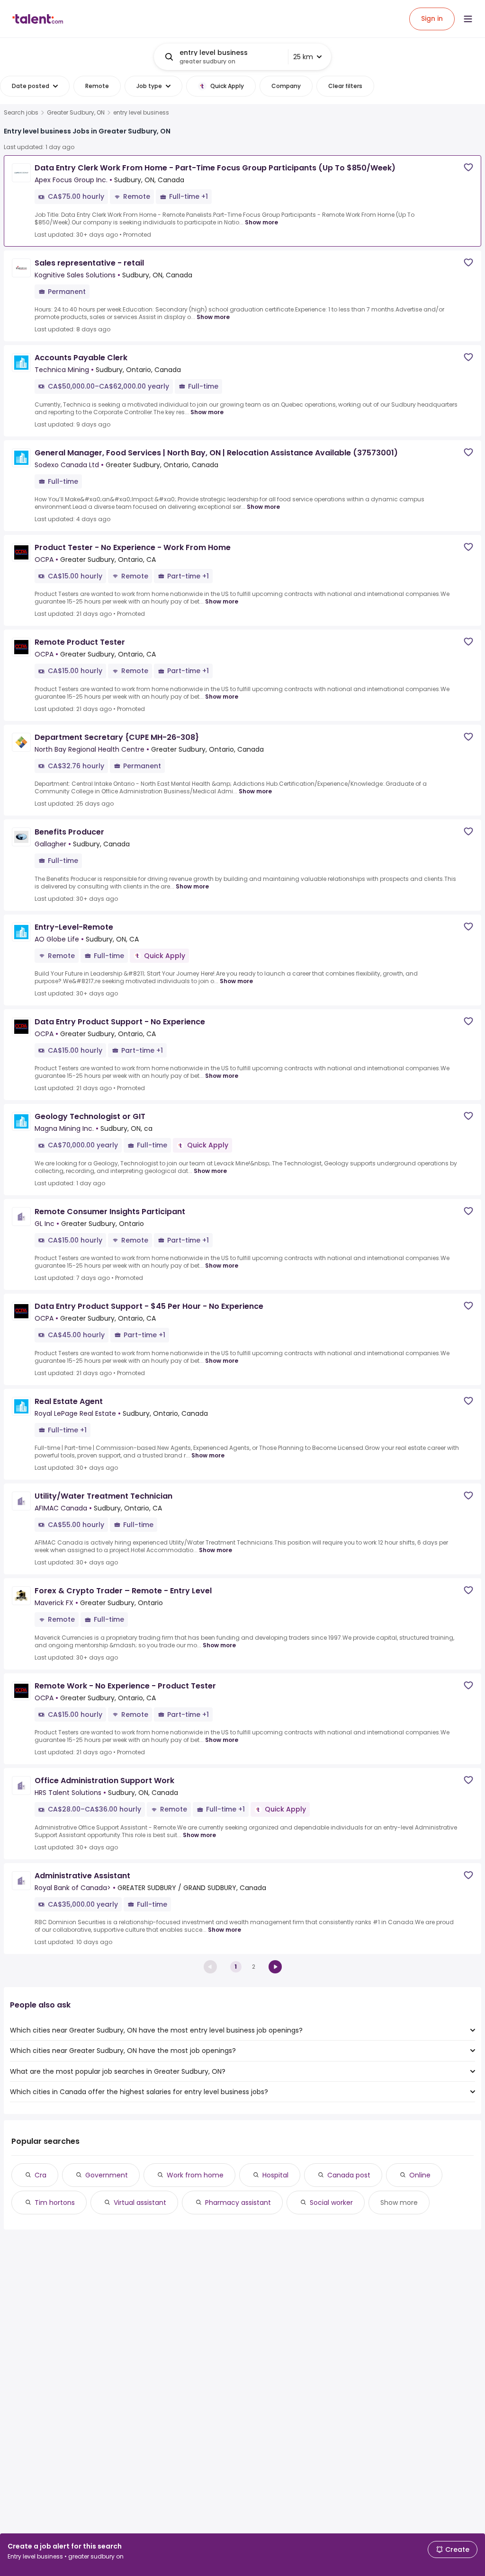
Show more (261, 222)
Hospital (275, 2175)
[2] (275, 1967)
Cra (40, 2175)
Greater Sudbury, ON (76, 113)
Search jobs (21, 113)
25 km (303, 57)
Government (107, 2175)
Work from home (195, 2175)
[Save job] (468, 167)
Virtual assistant (140, 2203)
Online (420, 2175)
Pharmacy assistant (238, 2203)
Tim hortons (55, 2203)
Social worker (331, 2203)
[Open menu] (468, 19)
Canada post (349, 2175)
